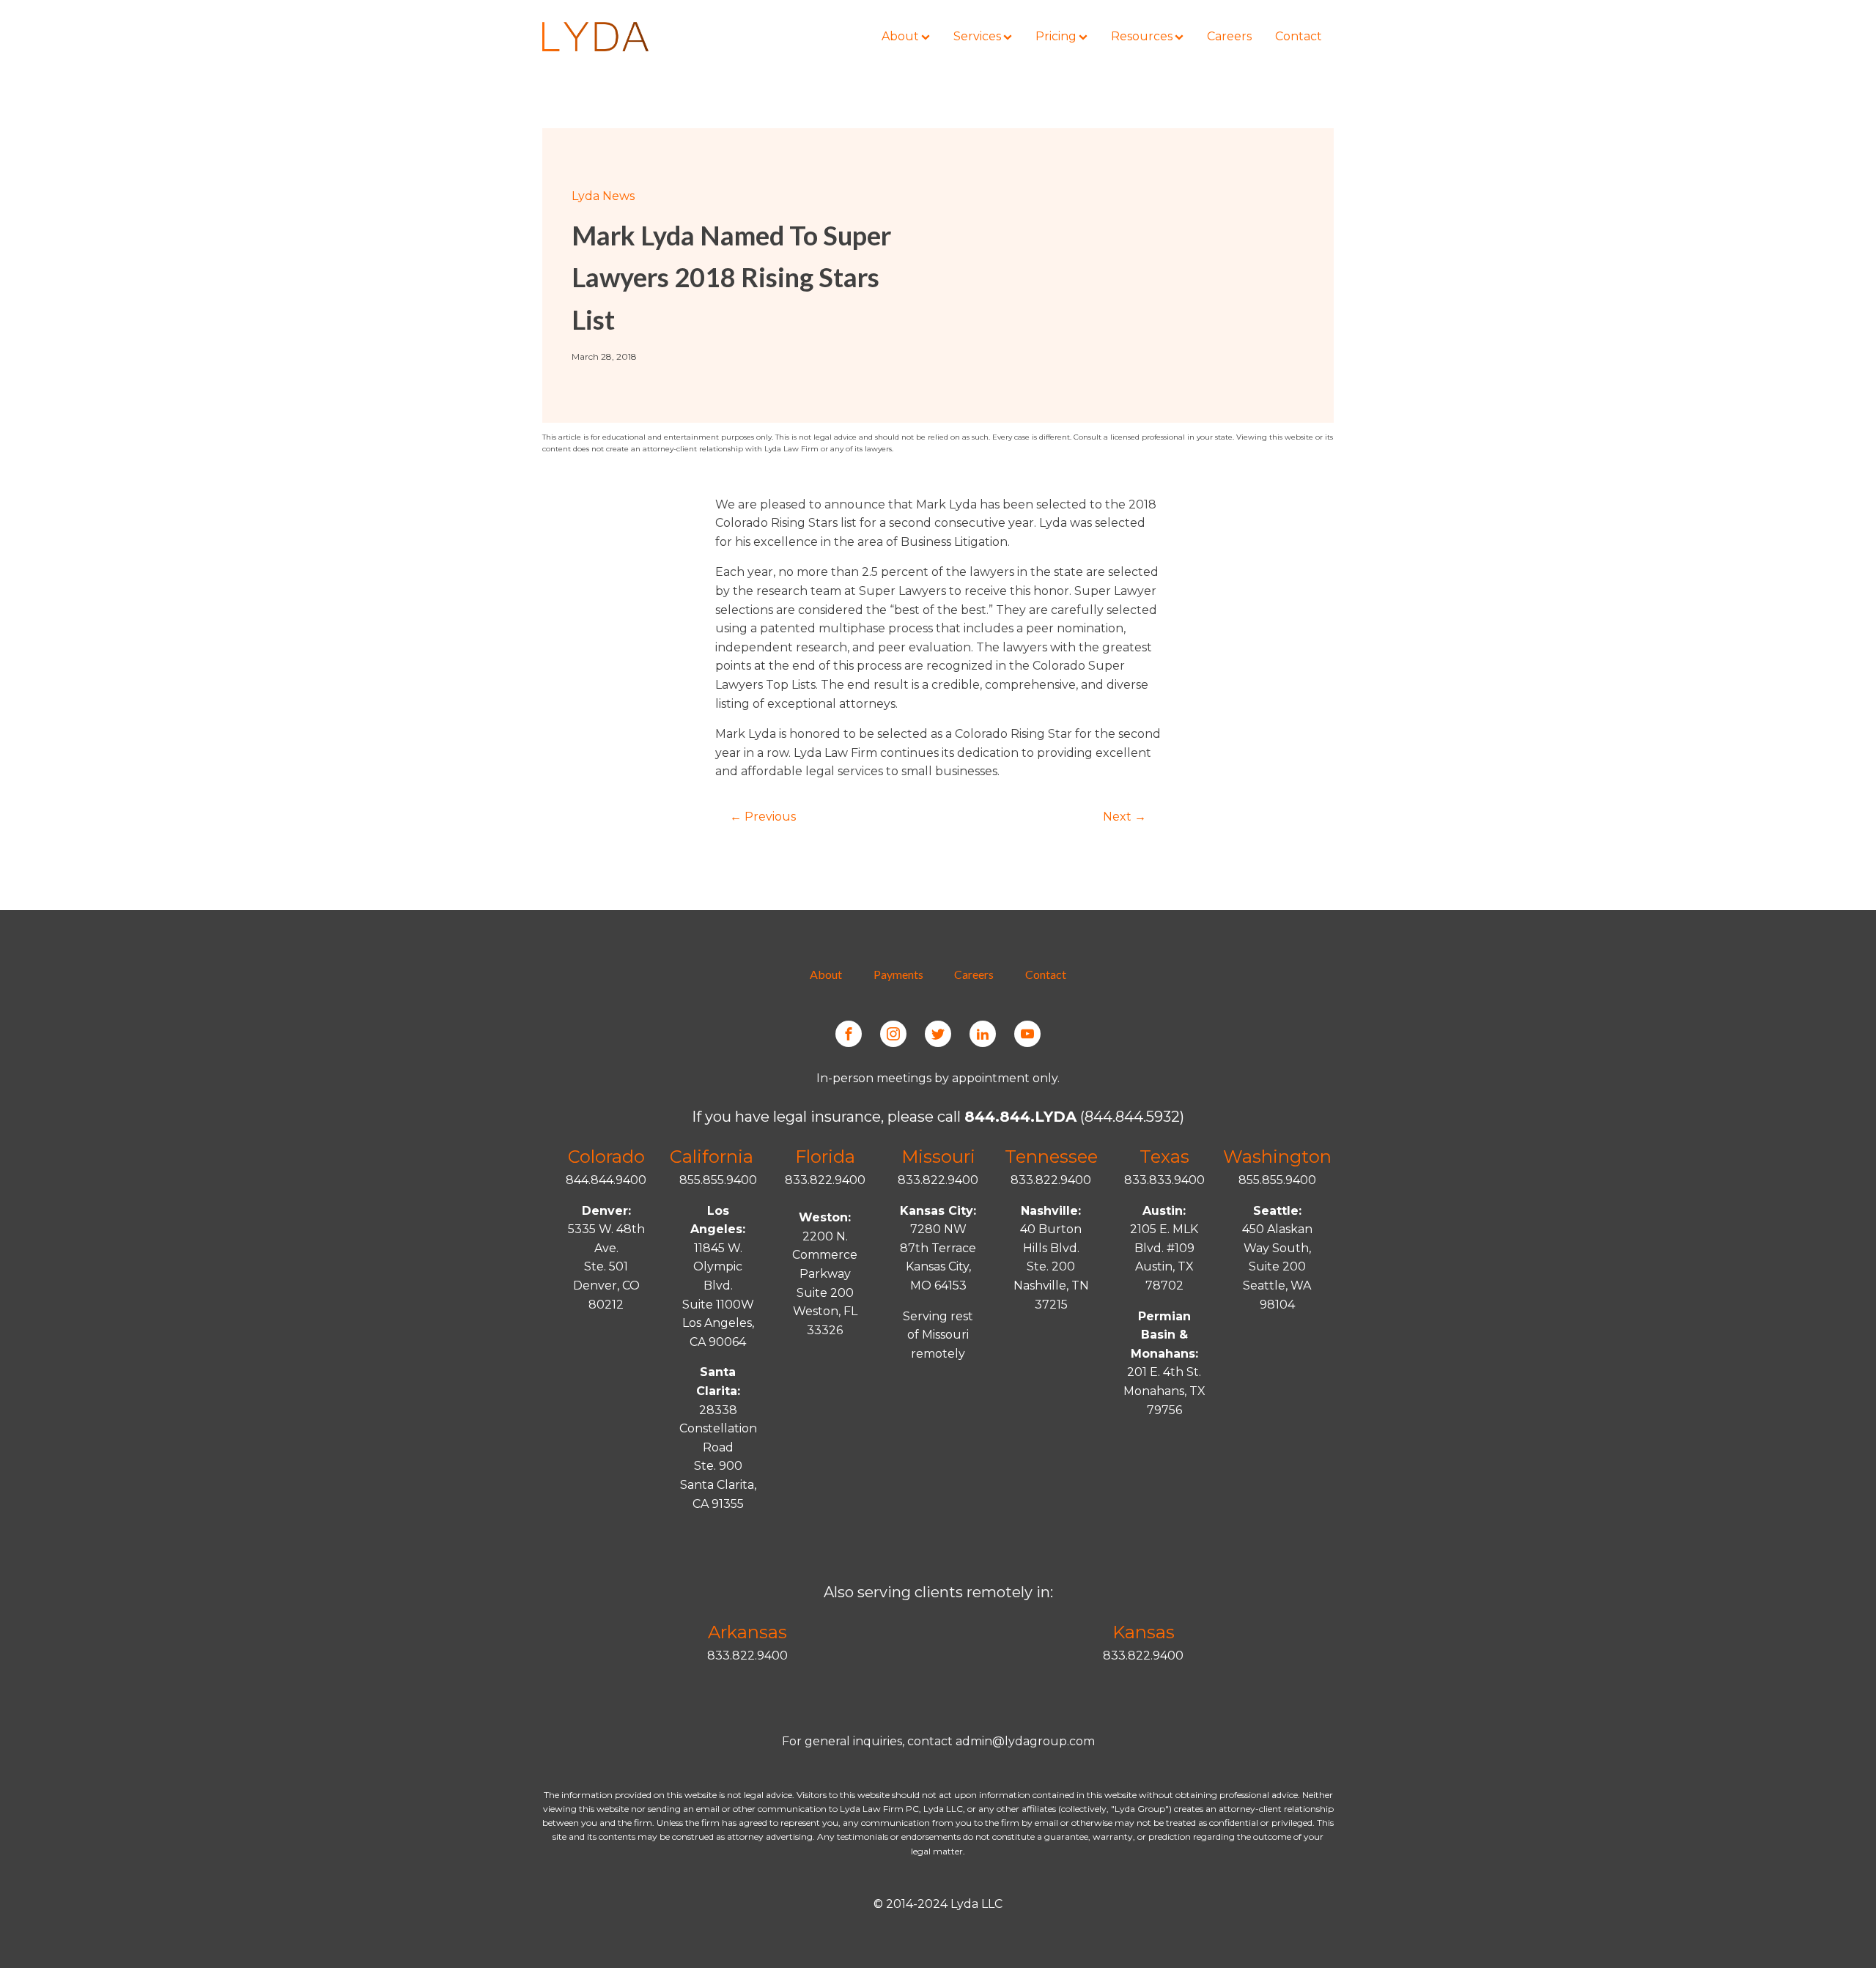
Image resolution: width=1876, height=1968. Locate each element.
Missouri (938, 1157)
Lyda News (603, 196)
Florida (825, 1157)
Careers (974, 974)
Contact (1046, 974)
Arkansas (747, 1632)
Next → (1125, 817)
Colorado (606, 1157)
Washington (1277, 1157)
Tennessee (1051, 1157)
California (712, 1157)
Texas (1164, 1157)
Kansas (1144, 1632)
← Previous (763, 817)
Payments (898, 974)
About (826, 974)
